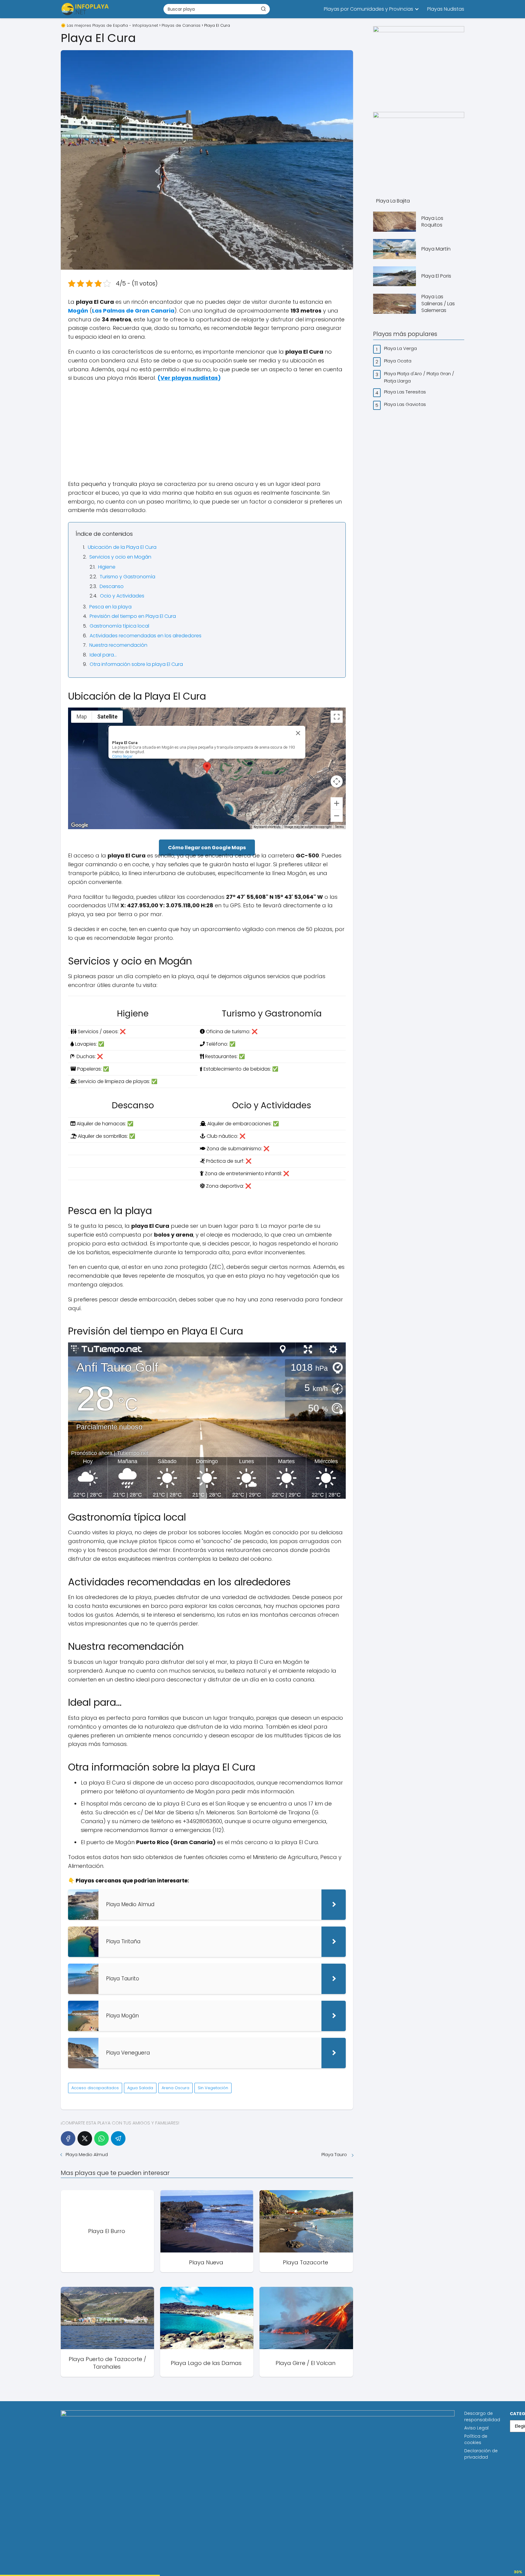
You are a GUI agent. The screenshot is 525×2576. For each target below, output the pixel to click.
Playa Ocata (398, 361)
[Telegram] (118, 2138)
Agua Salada (140, 2088)
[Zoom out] (337, 816)
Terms (340, 827)
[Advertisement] (207, 431)
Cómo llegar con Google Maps (207, 848)
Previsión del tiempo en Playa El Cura (133, 616)
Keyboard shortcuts (267, 827)
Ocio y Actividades (122, 596)
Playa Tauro (335, 2154)
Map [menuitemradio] (82, 717)
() (189, 378)
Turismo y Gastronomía (127, 577)
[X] (85, 2138)
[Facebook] (68, 2138)
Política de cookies (476, 2439)
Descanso (112, 586)
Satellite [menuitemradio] (107, 717)
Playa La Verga (401, 348)
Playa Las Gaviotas (406, 404)
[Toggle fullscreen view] (337, 717)
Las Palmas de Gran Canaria (133, 311)
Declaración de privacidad (481, 2454)
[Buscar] (263, 9)
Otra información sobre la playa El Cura (136, 664)
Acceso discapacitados (95, 2088)
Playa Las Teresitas (406, 392)
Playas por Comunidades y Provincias (369, 9)
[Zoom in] (337, 803)
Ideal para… (103, 655)
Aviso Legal (476, 2428)
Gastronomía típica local (119, 626)
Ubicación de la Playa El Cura (122, 547)
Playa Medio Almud (87, 2154)
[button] (207, 768)
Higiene (107, 567)
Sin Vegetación (213, 2088)
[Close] (298, 733)
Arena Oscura (175, 2088)
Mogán (78, 311)
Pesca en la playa (110, 607)
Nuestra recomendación (118, 645)
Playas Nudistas (446, 9)
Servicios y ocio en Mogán (120, 557)
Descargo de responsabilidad (482, 2417)
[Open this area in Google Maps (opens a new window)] (80, 825)
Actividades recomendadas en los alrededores (146, 636)
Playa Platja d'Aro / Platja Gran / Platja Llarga (419, 377)
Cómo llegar (122, 756)
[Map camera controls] (337, 781)
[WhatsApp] (101, 2138)
